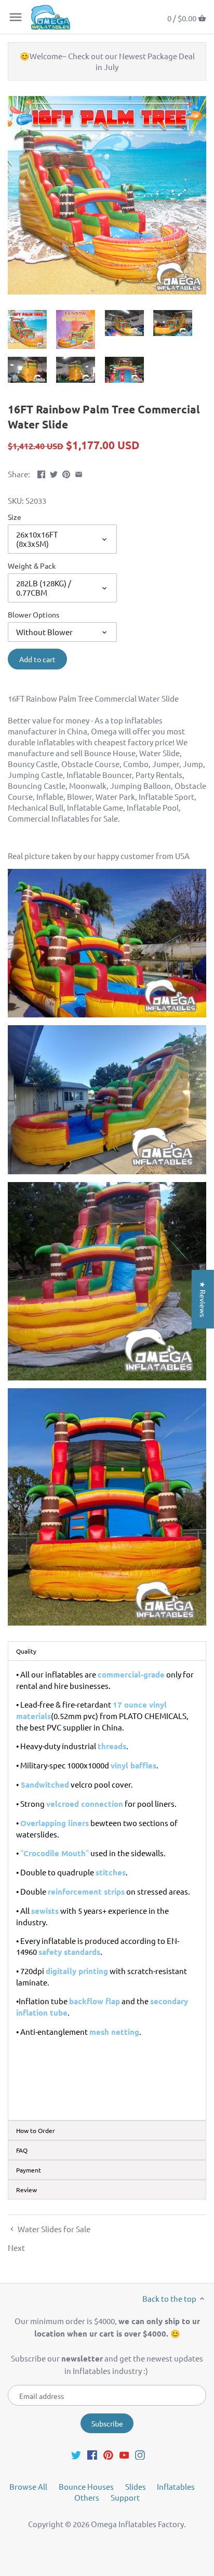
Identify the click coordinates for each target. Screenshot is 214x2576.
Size (15, 517)
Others (87, 2497)
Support (125, 2497)
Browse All (28, 2486)
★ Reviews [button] (203, 1299)
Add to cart (37, 659)
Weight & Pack (32, 566)
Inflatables (176, 2486)
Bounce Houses (86, 2486)
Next (16, 2248)
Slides (136, 2486)
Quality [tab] (26, 1651)
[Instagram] (140, 2454)
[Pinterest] (108, 2454)
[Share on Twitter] (54, 473)
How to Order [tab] (36, 2130)
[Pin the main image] (66, 473)
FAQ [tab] (22, 2150)
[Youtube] (124, 2454)
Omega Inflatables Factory (137, 2524)
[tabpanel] (107, 1890)
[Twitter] (76, 2454)
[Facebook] (92, 2454)
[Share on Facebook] (41, 473)
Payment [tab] (29, 2170)
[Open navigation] (16, 17)
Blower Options (34, 614)
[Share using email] (79, 473)
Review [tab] (26, 2190)
